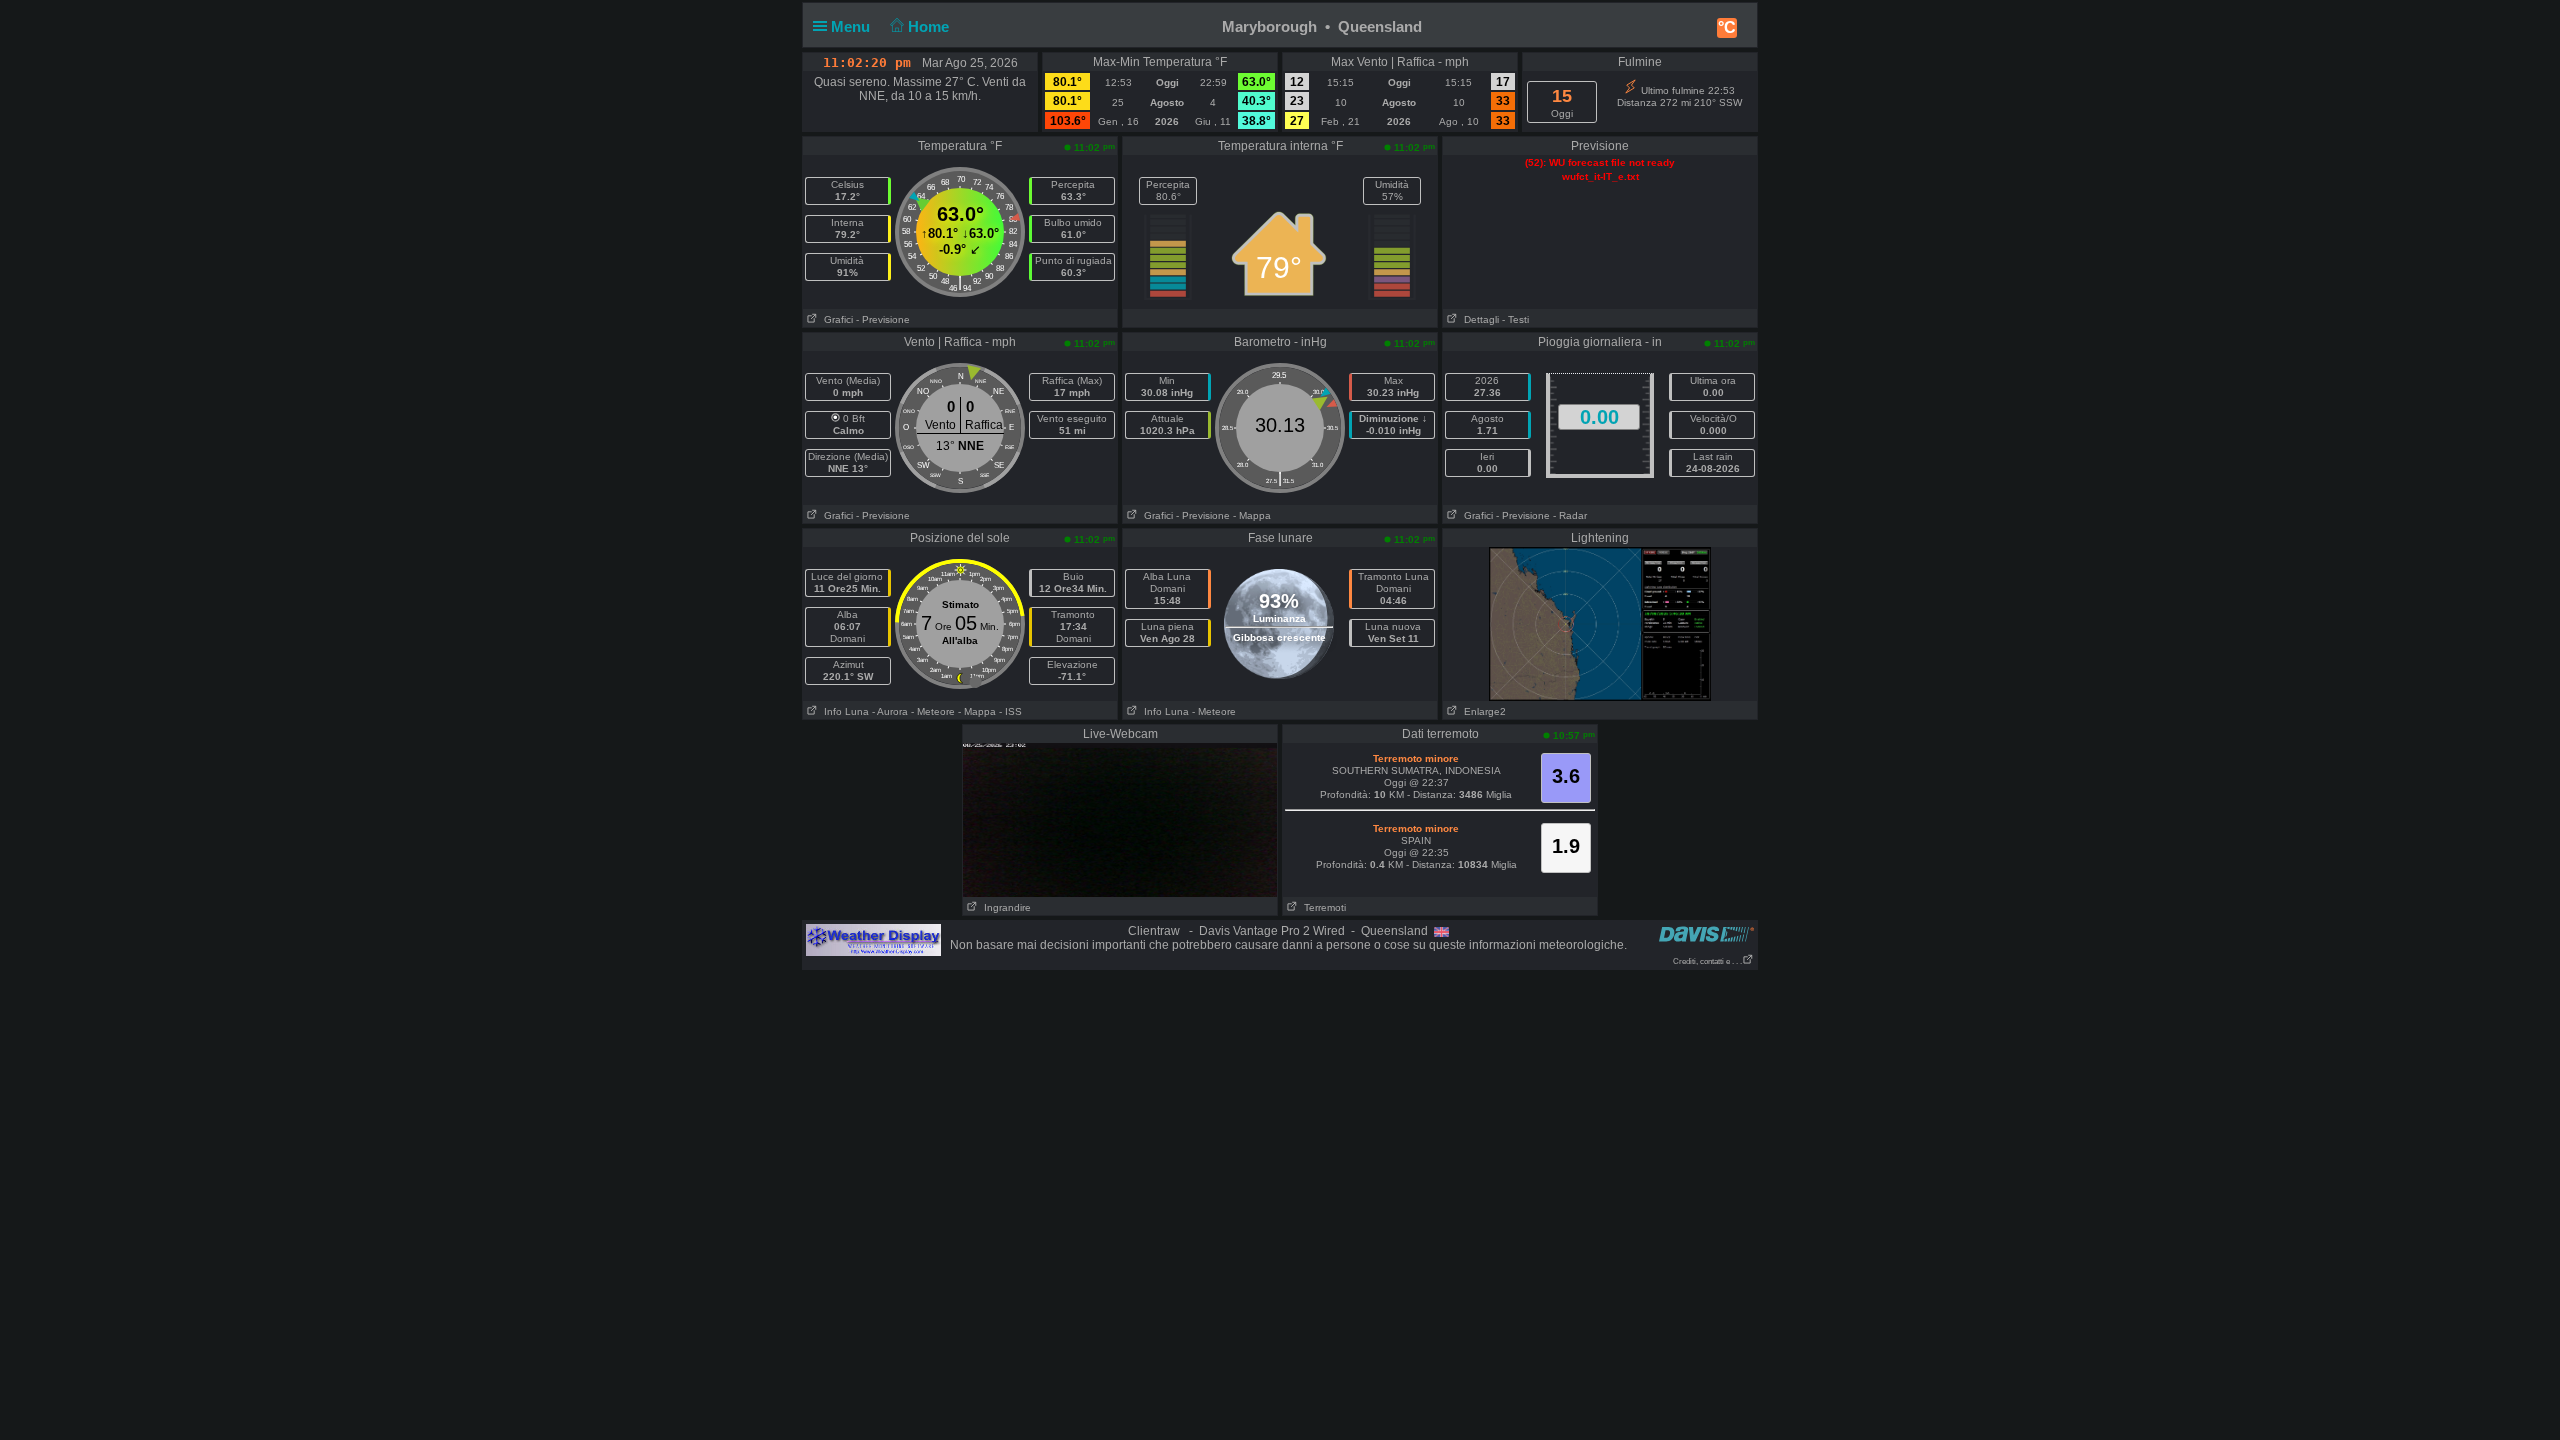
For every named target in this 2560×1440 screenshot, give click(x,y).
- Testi (1515, 319)
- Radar (1570, 515)
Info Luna (843, 711)
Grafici (835, 319)
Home (930, 26)
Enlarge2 (1482, 711)
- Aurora (890, 711)
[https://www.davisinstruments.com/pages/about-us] (1706, 933)
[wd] (873, 939)
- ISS (1010, 711)
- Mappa (1252, 515)
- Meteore (933, 711)
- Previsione (883, 319)
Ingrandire (1004, 907)
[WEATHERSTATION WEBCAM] (1600, 623)
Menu (852, 26)
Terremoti (1322, 907)
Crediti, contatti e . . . (1707, 961)
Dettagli (1478, 319)
